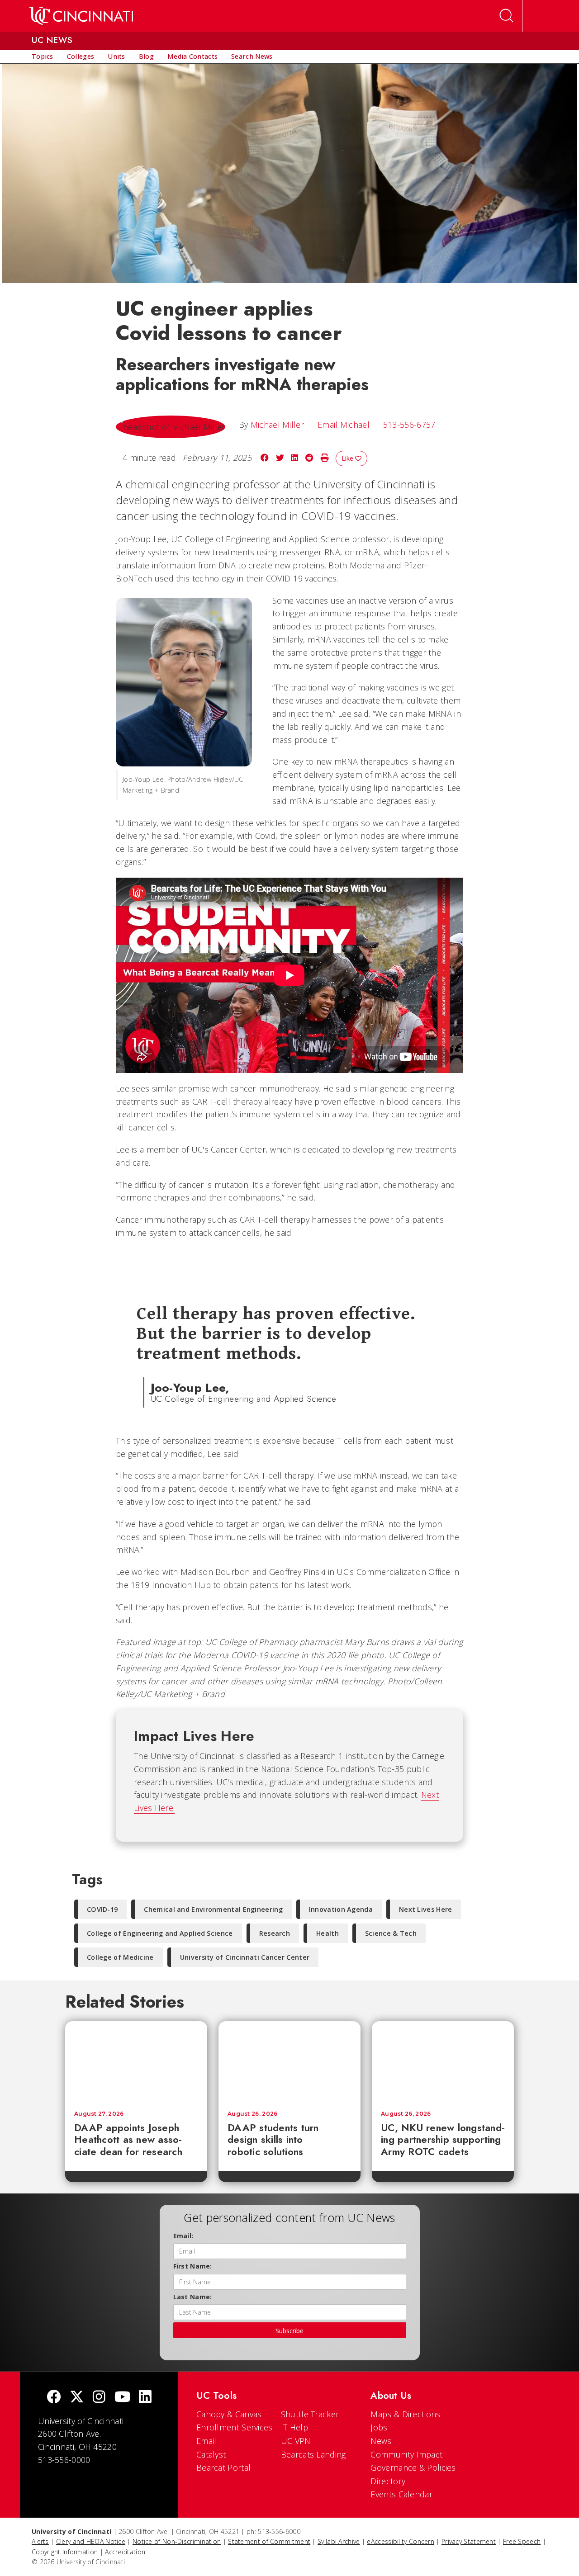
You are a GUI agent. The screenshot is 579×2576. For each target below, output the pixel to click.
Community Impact (406, 2454)
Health (327, 1933)
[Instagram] (99, 2398)
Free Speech (522, 2541)
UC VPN (296, 2441)
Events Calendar (401, 2494)
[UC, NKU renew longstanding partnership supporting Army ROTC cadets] (443, 2061)
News (381, 2441)
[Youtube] (122, 2398)
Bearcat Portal (223, 2467)
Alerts (40, 2541)
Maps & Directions (405, 2414)
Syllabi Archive (339, 2541)
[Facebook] (54, 2398)
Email (206, 2441)
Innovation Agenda (341, 1909)
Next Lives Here (426, 1909)
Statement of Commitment (269, 2541)
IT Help (294, 2427)
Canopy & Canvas (229, 2414)
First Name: (193, 2266)
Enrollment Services (235, 2427)
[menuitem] (43, 57)
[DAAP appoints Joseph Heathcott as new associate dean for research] (136, 2061)
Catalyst (211, 2454)
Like (348, 458)
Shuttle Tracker (310, 2414)
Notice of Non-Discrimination (177, 2541)
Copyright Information (65, 2552)
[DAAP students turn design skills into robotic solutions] (289, 2061)
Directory (388, 2481)
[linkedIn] (145, 2398)
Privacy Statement (469, 2541)
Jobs (379, 2427)
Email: (183, 2236)
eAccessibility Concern (401, 2541)
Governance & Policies (413, 2467)
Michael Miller (277, 425)
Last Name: (193, 2297)
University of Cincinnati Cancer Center (245, 1957)
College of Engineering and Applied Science (160, 1933)
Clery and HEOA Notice (91, 2541)
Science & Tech (391, 1933)
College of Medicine (120, 1957)
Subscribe (289, 2331)
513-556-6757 (409, 425)
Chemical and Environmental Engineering (213, 1909)
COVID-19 (102, 1909)
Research (275, 1933)
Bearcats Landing (313, 2454)
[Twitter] (77, 2398)
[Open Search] (507, 16)
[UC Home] (81, 16)
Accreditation (125, 2552)
